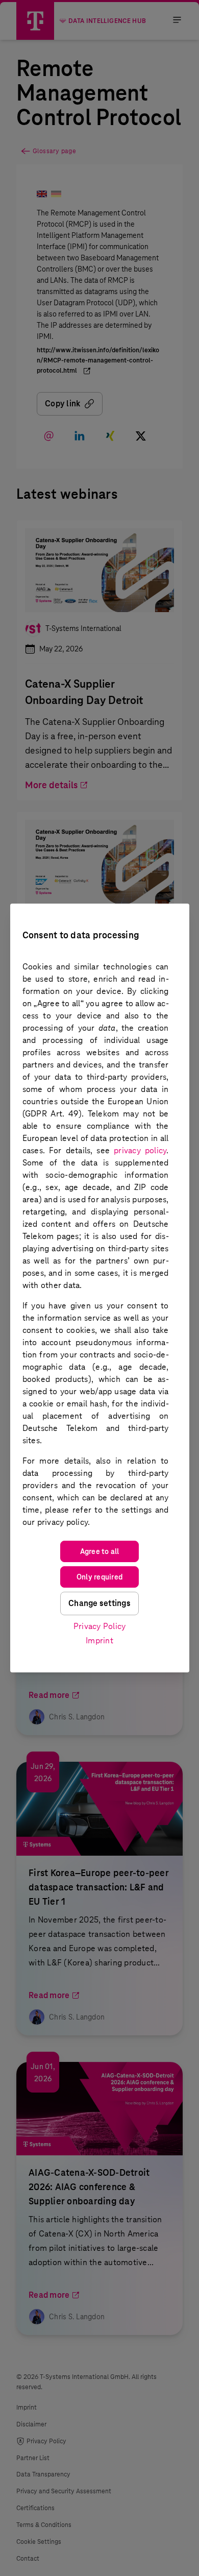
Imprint (99, 1641)
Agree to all (100, 1551)
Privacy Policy (100, 1626)
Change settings (99, 1603)
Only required (99, 1577)
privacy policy (140, 1150)
